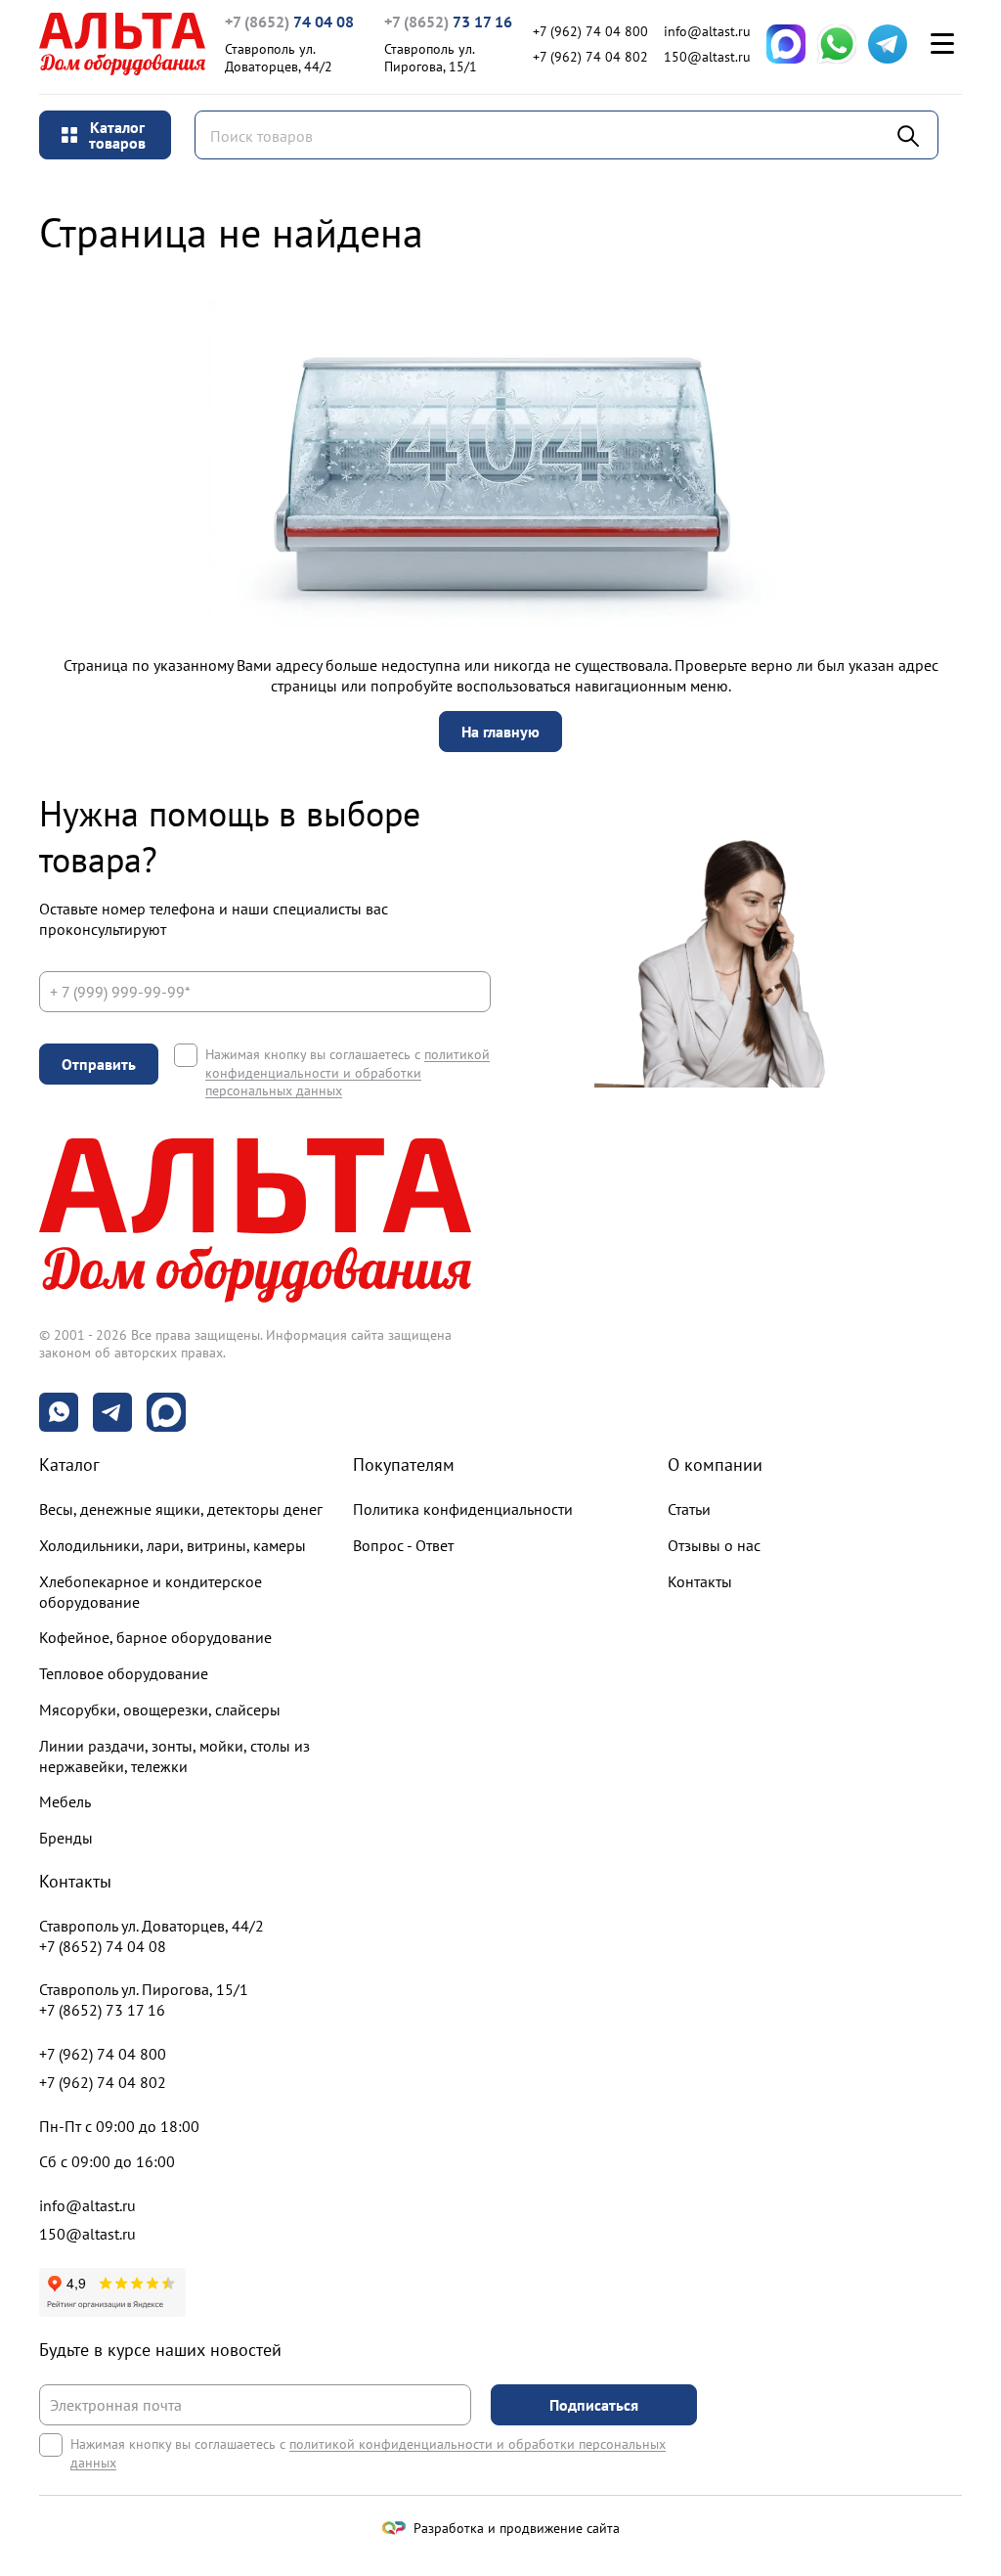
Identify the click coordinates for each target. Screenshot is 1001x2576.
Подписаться (594, 2405)
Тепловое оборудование (124, 1673)
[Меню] (942, 44)
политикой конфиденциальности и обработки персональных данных (348, 1072)
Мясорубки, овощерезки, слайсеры (160, 1710)
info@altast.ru (707, 31)
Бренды (66, 1838)
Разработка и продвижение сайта (517, 2528)
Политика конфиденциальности (463, 1509)
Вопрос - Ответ (403, 1545)
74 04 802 (590, 57)
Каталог (69, 1465)
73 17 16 (448, 22)
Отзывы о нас (714, 1545)
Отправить (99, 1064)
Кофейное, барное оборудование (155, 1637)
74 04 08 (289, 22)
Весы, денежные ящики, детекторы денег (181, 1509)
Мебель (65, 1801)
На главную (500, 732)
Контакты (700, 1581)
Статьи (689, 1509)
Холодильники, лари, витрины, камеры (173, 1545)
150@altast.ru (707, 57)
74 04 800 (590, 31)
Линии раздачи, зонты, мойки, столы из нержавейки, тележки (174, 1756)
